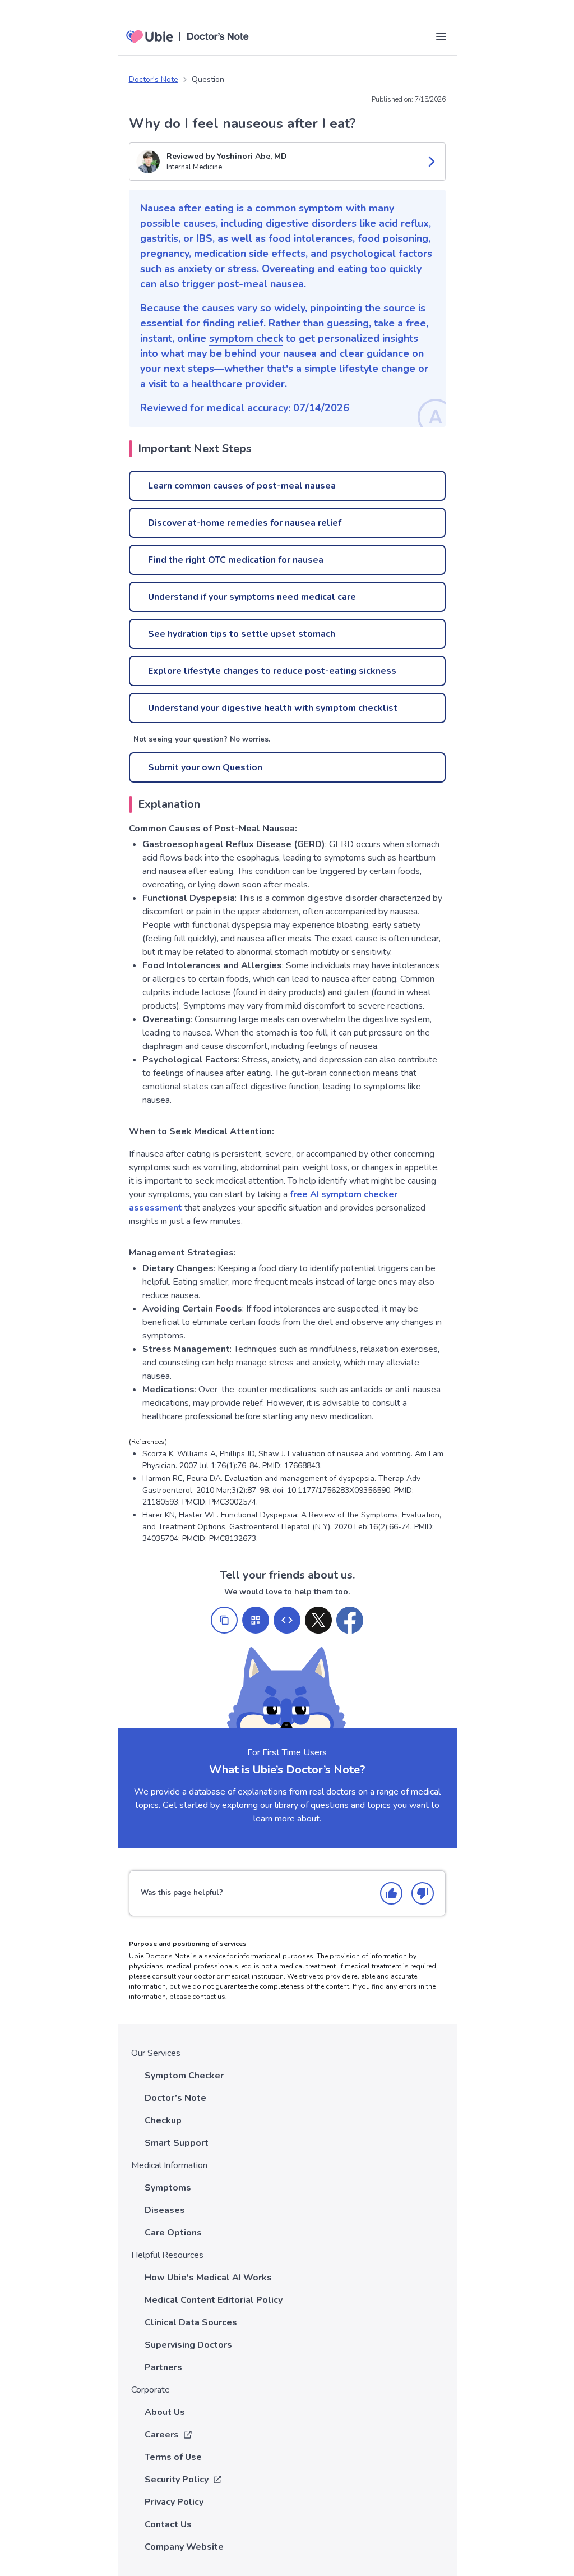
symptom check (246, 338)
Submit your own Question (205, 767)
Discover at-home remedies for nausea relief (245, 523)
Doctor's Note (154, 79)
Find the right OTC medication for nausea (236, 560)
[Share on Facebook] (350, 1620)
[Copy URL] (224, 1620)
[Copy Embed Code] (287, 1620)
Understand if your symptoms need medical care (252, 597)
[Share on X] (318, 1620)
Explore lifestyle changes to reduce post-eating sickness (272, 671)
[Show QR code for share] (256, 1620)
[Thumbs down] (423, 1893)
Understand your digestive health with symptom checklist (273, 708)
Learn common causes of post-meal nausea (242, 486)
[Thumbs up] (391, 1893)
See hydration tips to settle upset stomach (242, 634)
